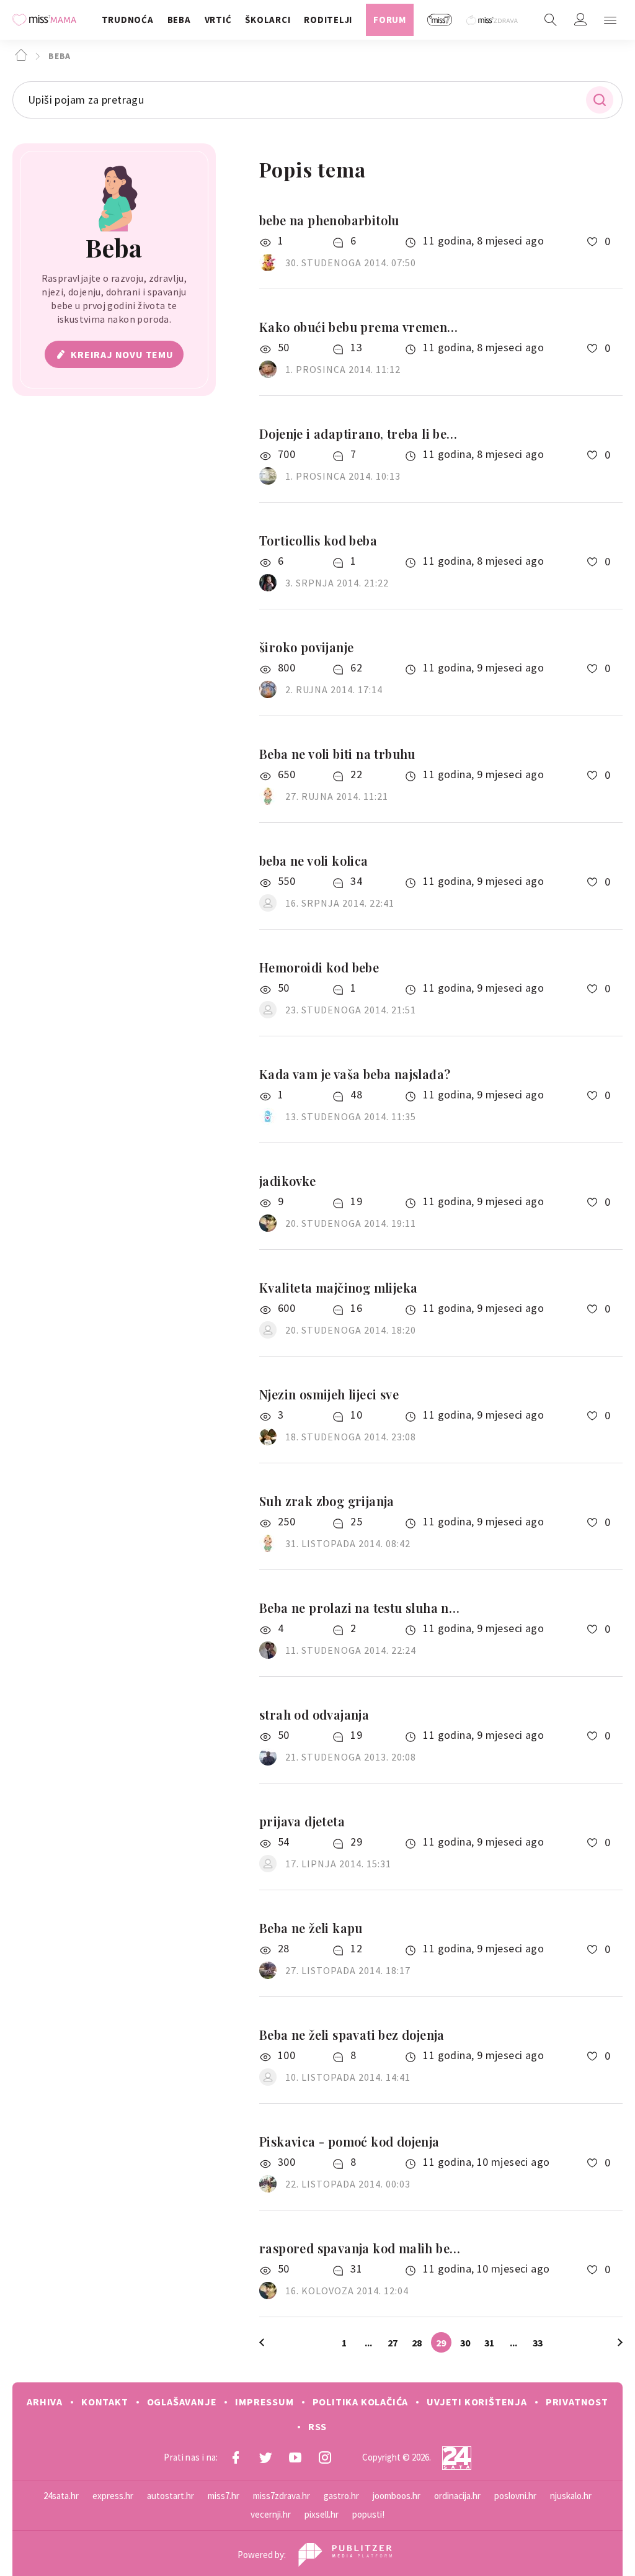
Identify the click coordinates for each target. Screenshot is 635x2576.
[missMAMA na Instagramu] (325, 2457)
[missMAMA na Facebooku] (236, 2457)
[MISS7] (440, 20)
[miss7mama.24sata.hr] (47, 20)
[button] (610, 20)
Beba (58, 56)
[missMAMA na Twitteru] (265, 2457)
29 (441, 2343)
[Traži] (551, 20)
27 (393, 2343)
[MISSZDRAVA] (493, 20)
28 (417, 2343)
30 (465, 2343)
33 (538, 2343)
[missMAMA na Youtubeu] (295, 2457)
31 (489, 2343)
